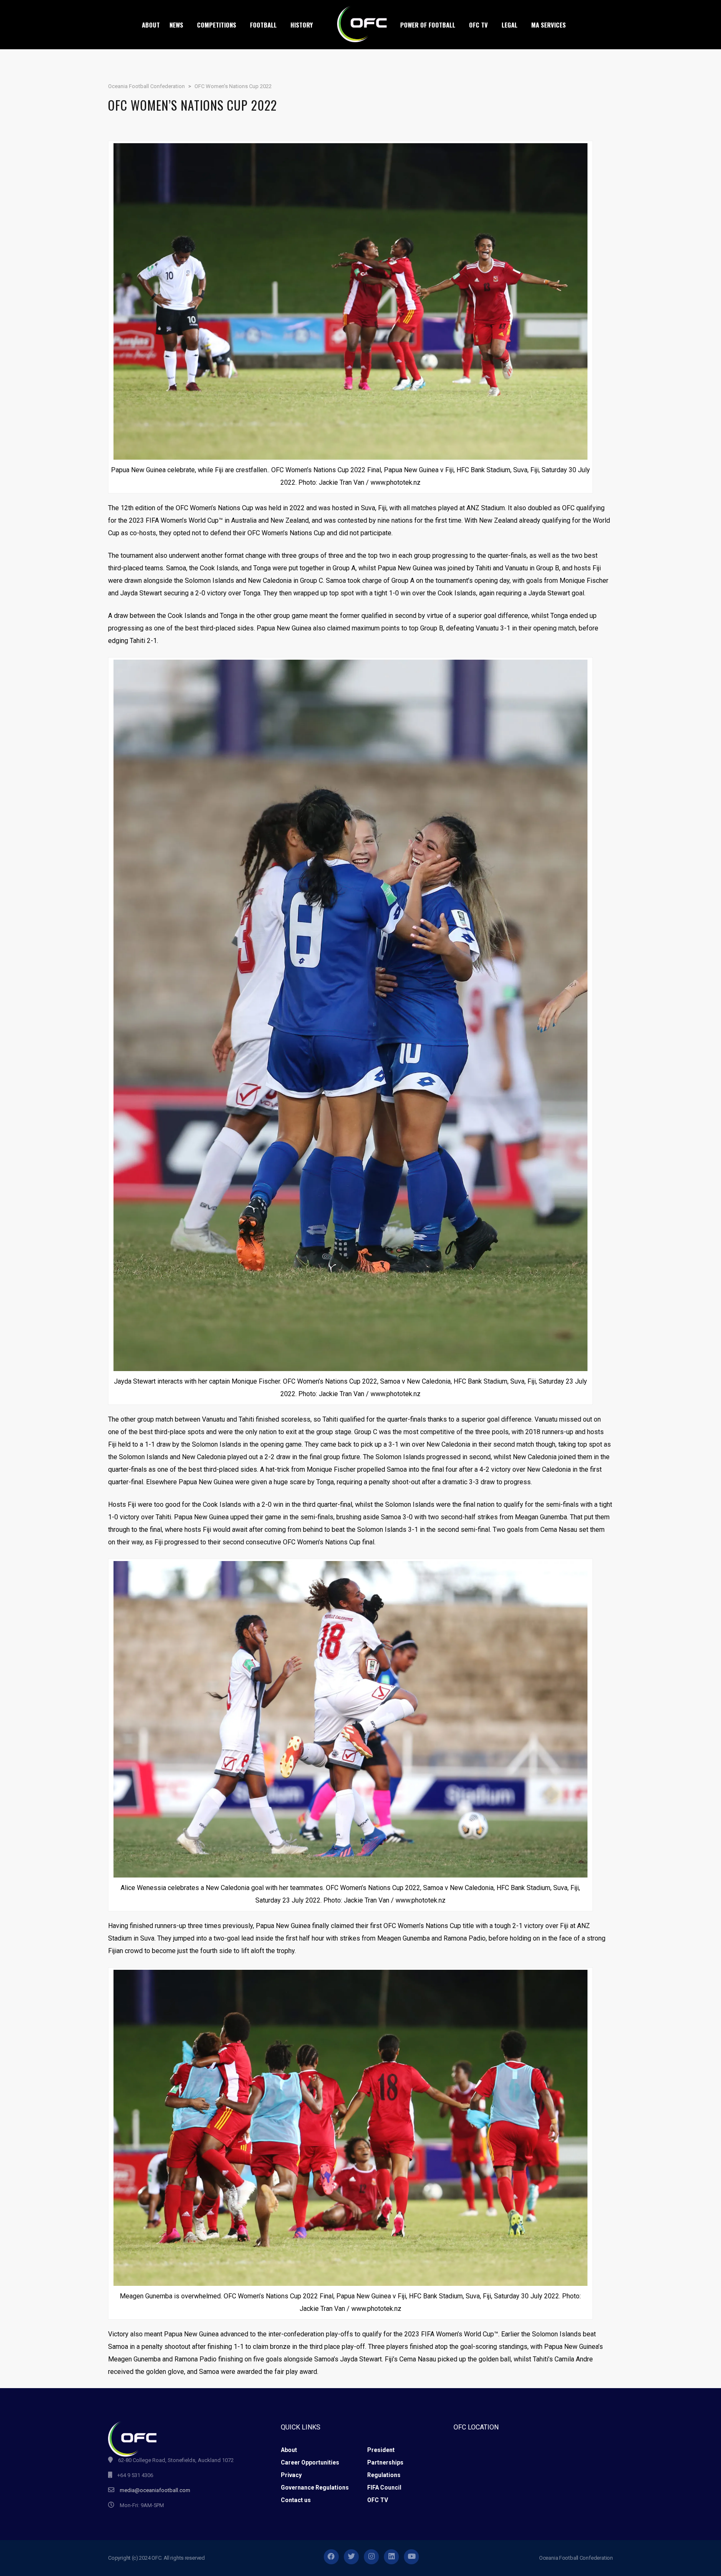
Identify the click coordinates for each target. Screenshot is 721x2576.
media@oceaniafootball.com (155, 2490)
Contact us (296, 2500)
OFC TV (378, 2500)
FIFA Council (384, 2487)
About (289, 2450)
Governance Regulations (315, 2487)
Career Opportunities (310, 2462)
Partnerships (385, 2462)
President (381, 2450)
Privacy (291, 2475)
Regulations (384, 2475)
